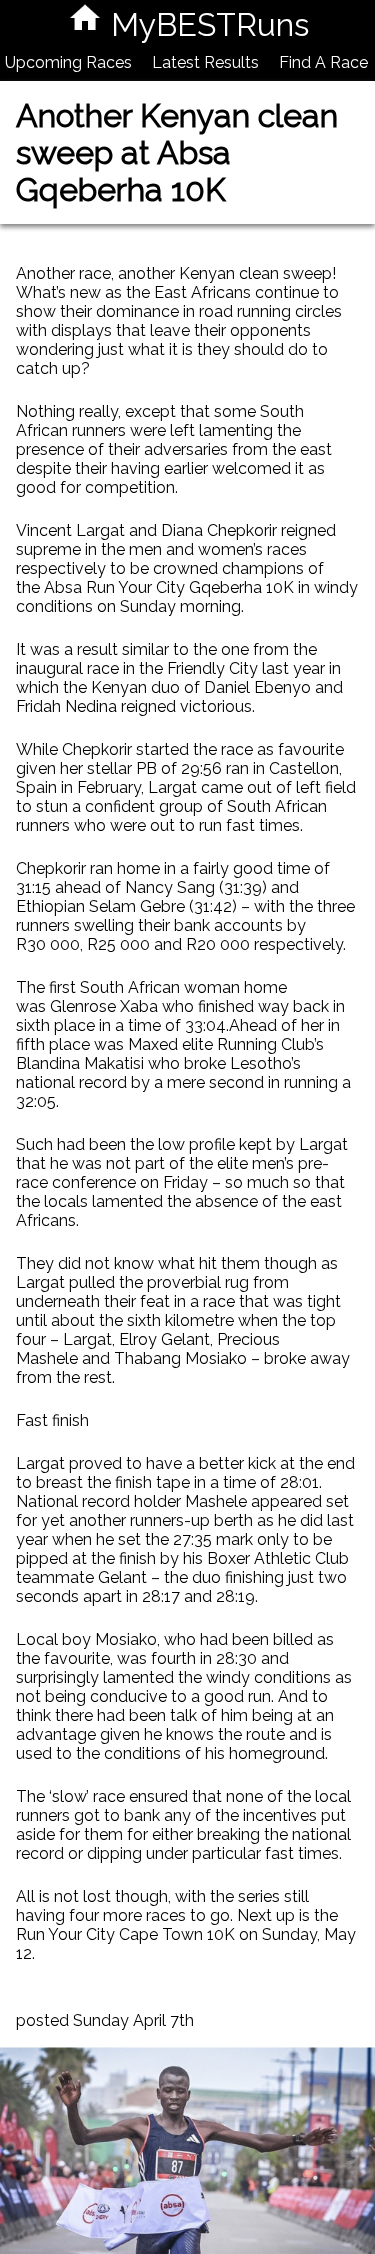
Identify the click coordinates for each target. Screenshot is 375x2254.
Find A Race (323, 62)
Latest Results (205, 62)
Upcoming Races (68, 62)
